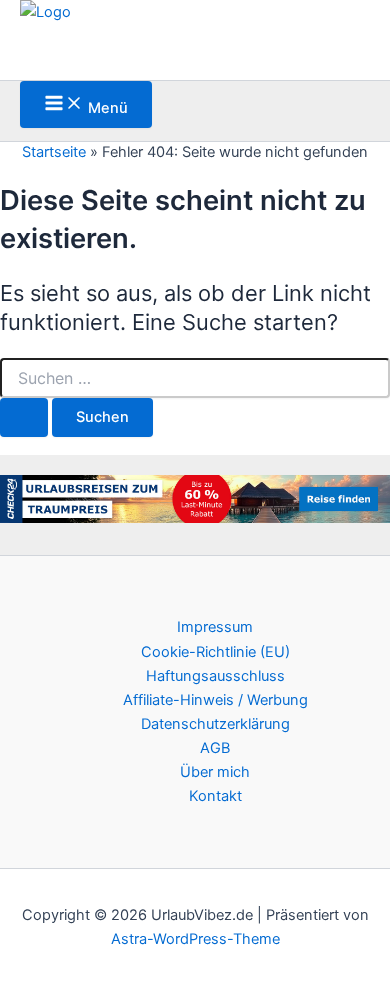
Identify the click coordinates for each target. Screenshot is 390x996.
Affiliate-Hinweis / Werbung (215, 700)
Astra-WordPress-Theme (195, 939)
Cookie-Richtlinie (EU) (215, 652)
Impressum (215, 627)
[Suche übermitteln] (24, 417)
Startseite (54, 152)
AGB (215, 748)
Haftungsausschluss (215, 676)
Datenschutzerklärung (215, 724)
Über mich (215, 772)
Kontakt (215, 796)
